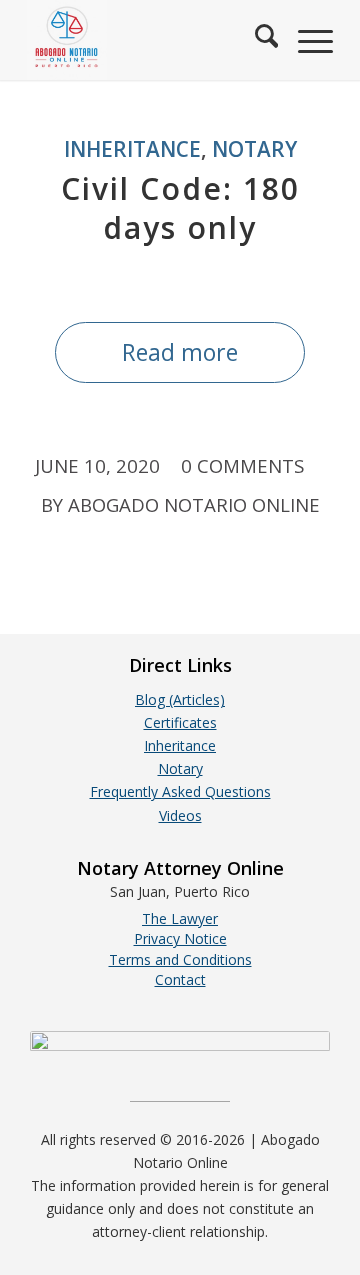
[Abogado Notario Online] (149, 40)
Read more (180, 352)
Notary (254, 149)
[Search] (256, 40)
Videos (180, 815)
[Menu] (305, 40)
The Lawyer (180, 918)
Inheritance (132, 149)
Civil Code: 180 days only (180, 208)
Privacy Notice (180, 938)
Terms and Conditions (180, 959)
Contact (180, 979)
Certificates (180, 722)
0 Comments (242, 465)
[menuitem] (256, 40)
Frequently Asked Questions (180, 791)
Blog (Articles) (180, 699)
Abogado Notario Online (194, 504)
